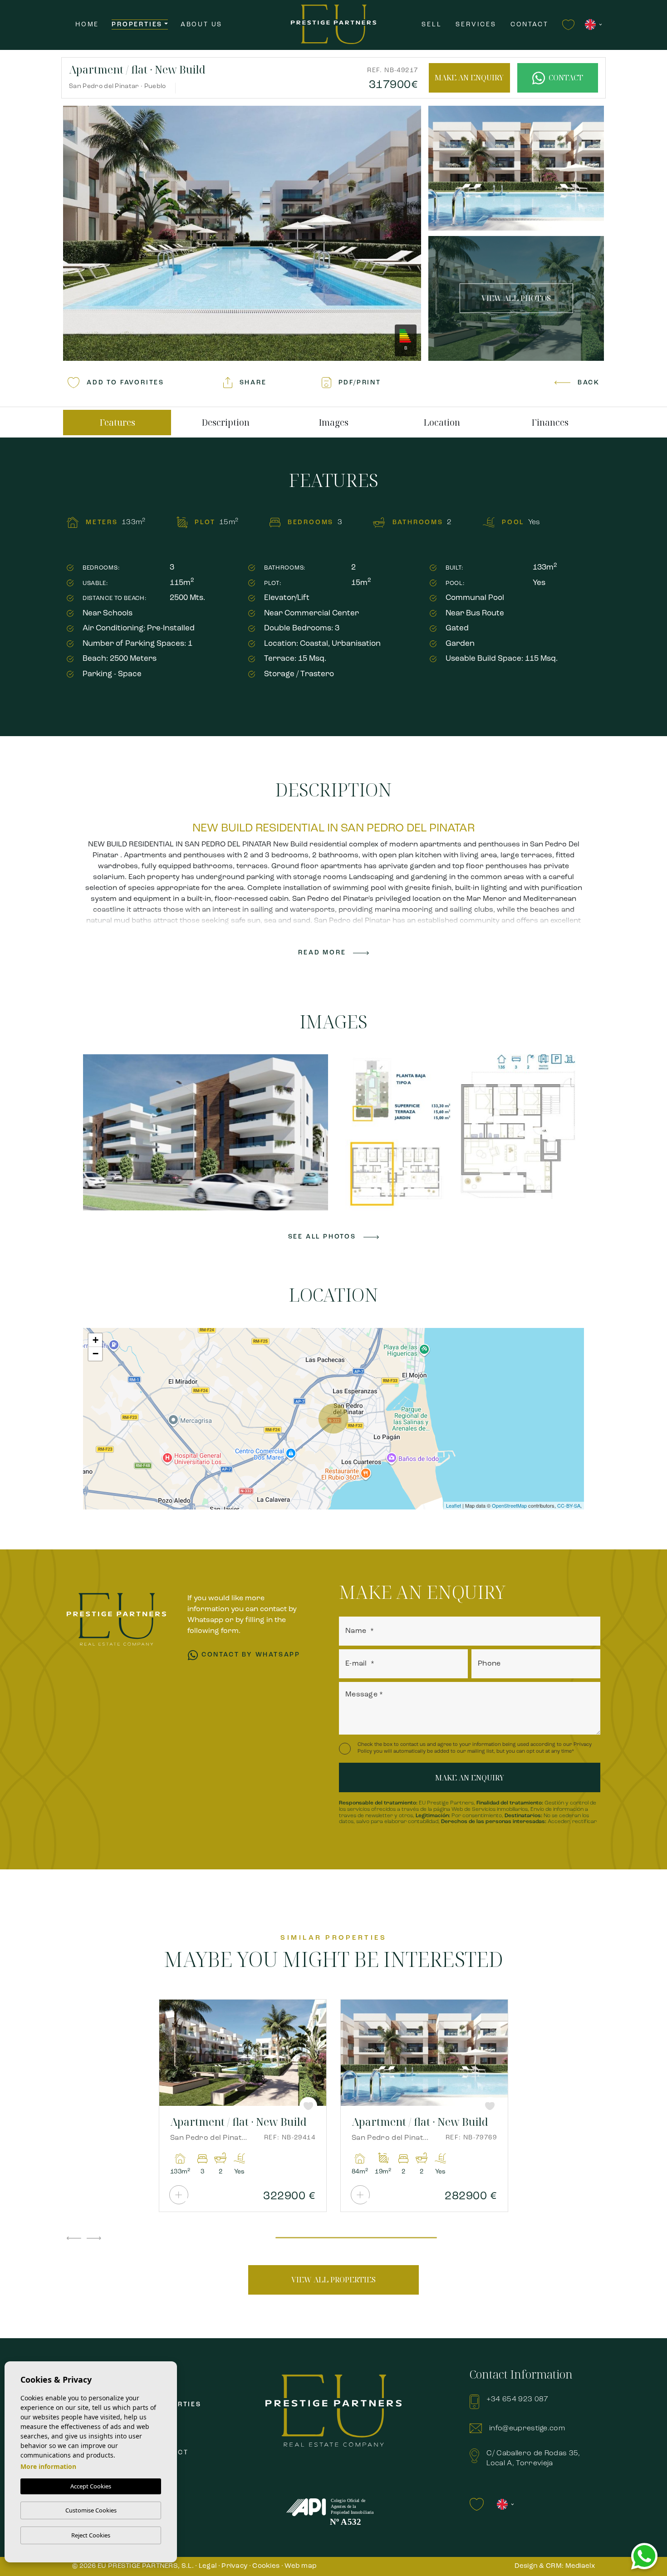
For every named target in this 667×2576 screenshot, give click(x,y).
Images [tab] (333, 423)
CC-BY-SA (569, 1505)
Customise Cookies (91, 2510)
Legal (208, 2566)
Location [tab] (442, 423)
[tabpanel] (243, 2106)
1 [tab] (356, 2239)
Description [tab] (226, 423)
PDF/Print (360, 383)
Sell (432, 25)
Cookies (266, 2566)
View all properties (333, 2280)
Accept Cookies (91, 2486)
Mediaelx (580, 2566)
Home (87, 25)
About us (201, 25)
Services (476, 25)
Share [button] (253, 383)
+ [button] (96, 1340)
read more (322, 953)
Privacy (234, 2566)
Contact (530, 25)
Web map (301, 2566)
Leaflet (454, 1505)
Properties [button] (137, 25)
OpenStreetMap (509, 1505)
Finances (550, 423)
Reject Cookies (91, 2535)
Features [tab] (117, 423)
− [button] (96, 1354)
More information (48, 2466)
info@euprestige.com (527, 2429)
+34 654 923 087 (517, 2399)
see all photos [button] (322, 1237)
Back (589, 383)
